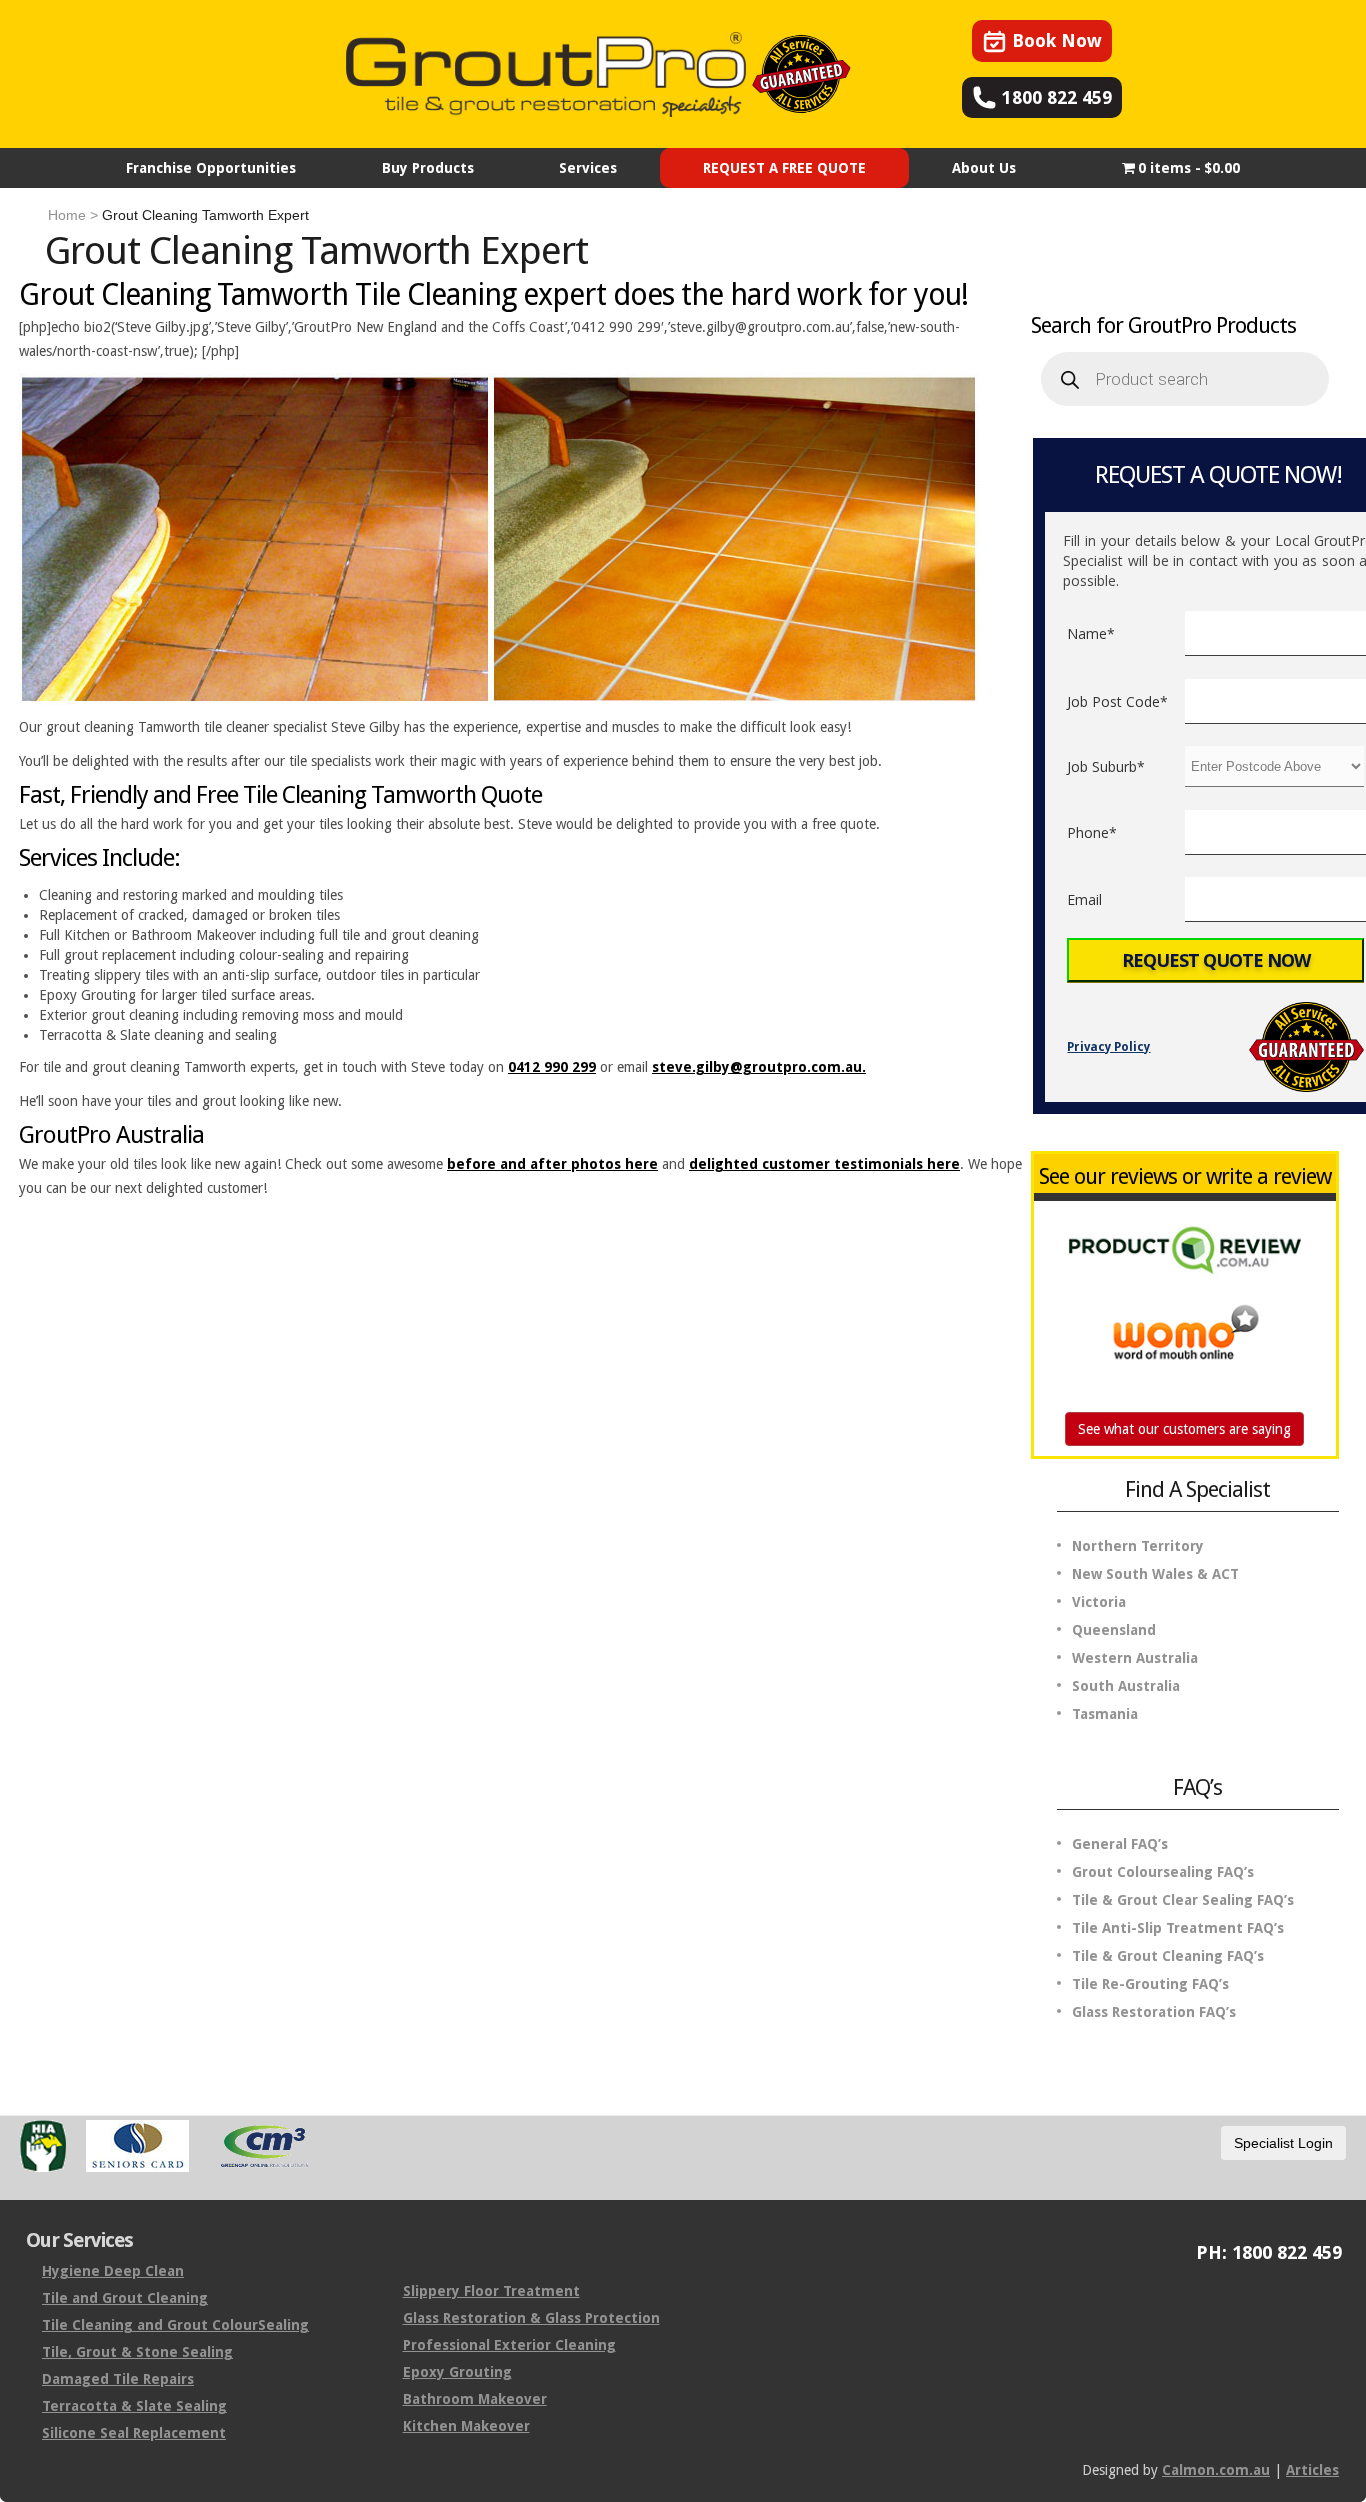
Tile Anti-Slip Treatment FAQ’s (1178, 1928)
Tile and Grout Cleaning (125, 2298)
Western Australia (1135, 1658)
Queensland (1114, 1630)
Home (67, 215)
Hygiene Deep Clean (113, 2271)
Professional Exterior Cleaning (509, 2345)
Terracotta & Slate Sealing (134, 2406)
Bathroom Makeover (475, 2399)
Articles (1312, 2470)
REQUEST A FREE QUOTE (784, 168)
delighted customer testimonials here (824, 1164)
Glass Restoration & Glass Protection (531, 2318)
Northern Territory (1138, 1546)
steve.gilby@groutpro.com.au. (759, 1067)
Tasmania (1105, 1714)
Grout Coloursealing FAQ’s (1163, 1872)
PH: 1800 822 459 (1269, 2252)
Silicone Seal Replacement (134, 2433)
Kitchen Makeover (466, 2426)
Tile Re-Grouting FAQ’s (1150, 1984)
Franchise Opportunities (211, 168)
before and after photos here (552, 1164)
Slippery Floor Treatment (491, 2291)
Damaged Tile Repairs (118, 2379)
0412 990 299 (552, 1067)
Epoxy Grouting (457, 2372)
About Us (984, 168)
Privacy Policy (1108, 1047)
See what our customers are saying (1184, 1429)
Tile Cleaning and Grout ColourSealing (175, 2325)
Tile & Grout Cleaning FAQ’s (1168, 1956)
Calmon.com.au (1216, 2470)
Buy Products (428, 168)
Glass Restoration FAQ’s (1154, 2012)
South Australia (1126, 1686)
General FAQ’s (1120, 1844)
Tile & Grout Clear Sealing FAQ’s (1183, 1900)
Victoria (1099, 1602)
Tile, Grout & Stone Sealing (137, 2352)
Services (588, 168)
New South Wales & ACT (1155, 1574)
